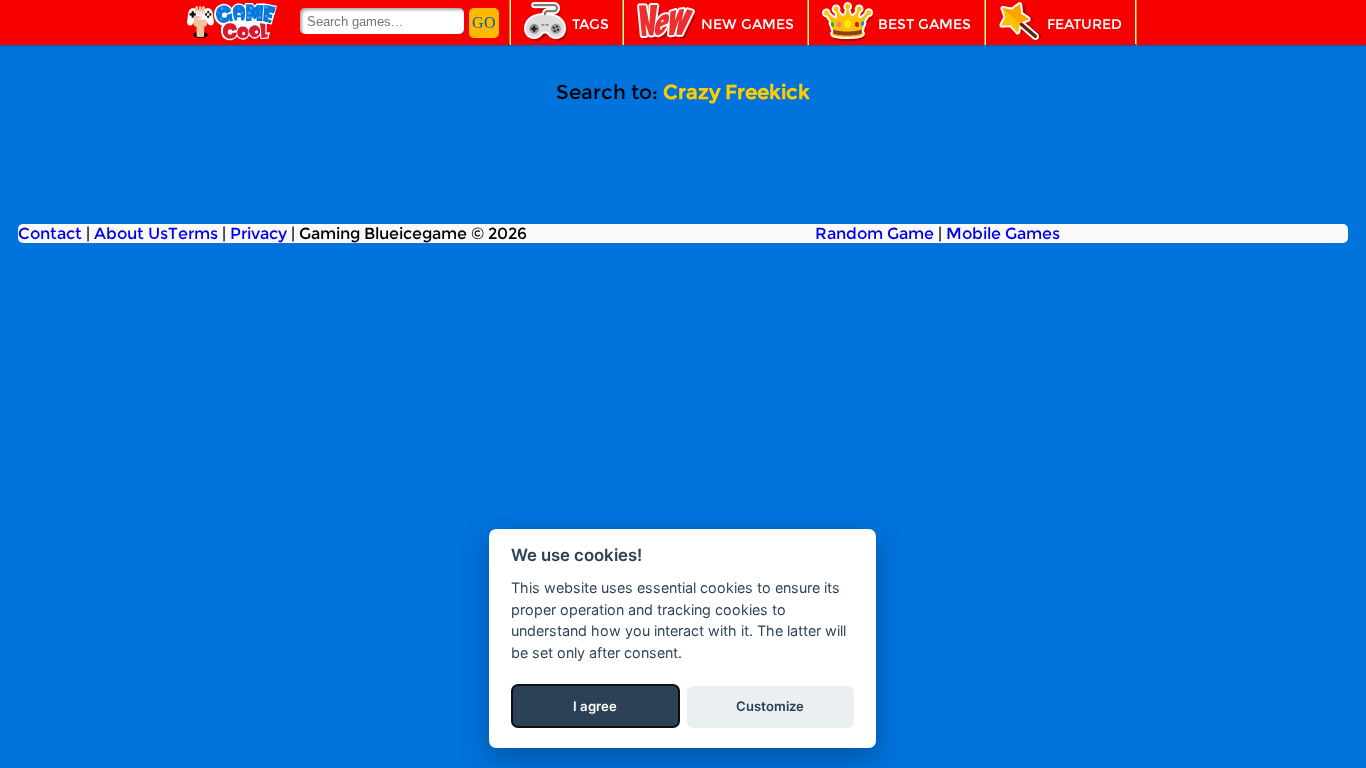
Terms (193, 233)
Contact (50, 233)
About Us (131, 233)
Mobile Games (1003, 233)
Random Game (874, 233)
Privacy (258, 233)
